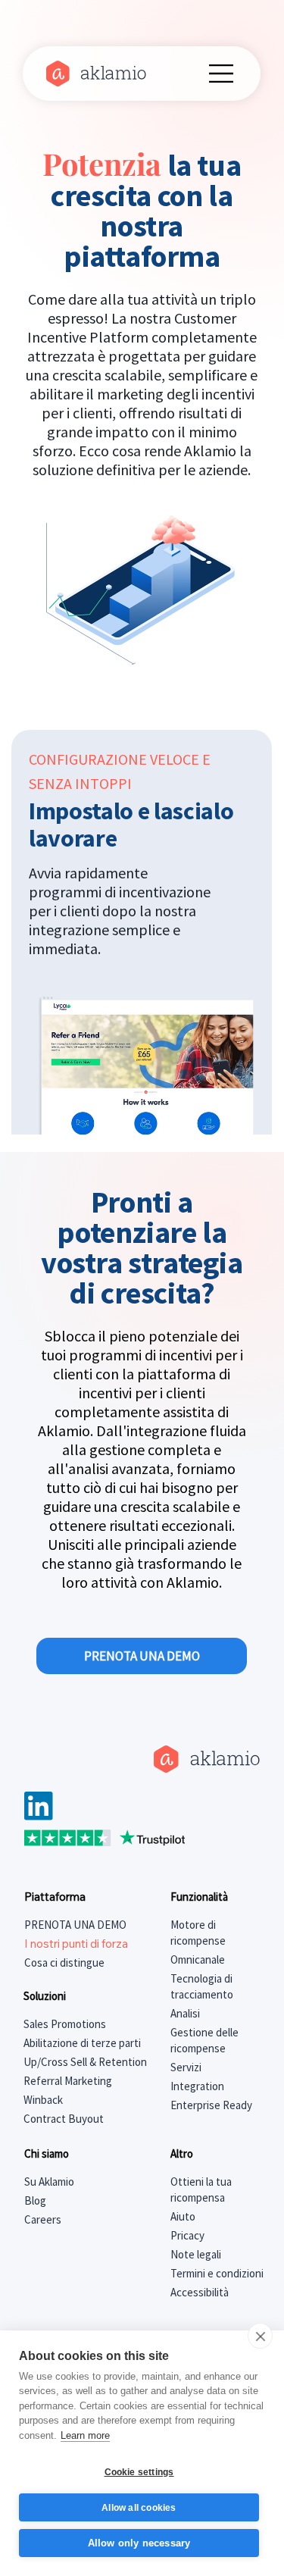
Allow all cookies (139, 2508)
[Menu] (222, 74)
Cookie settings (139, 2472)
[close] (260, 2336)
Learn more (85, 2435)
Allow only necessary (139, 2543)
